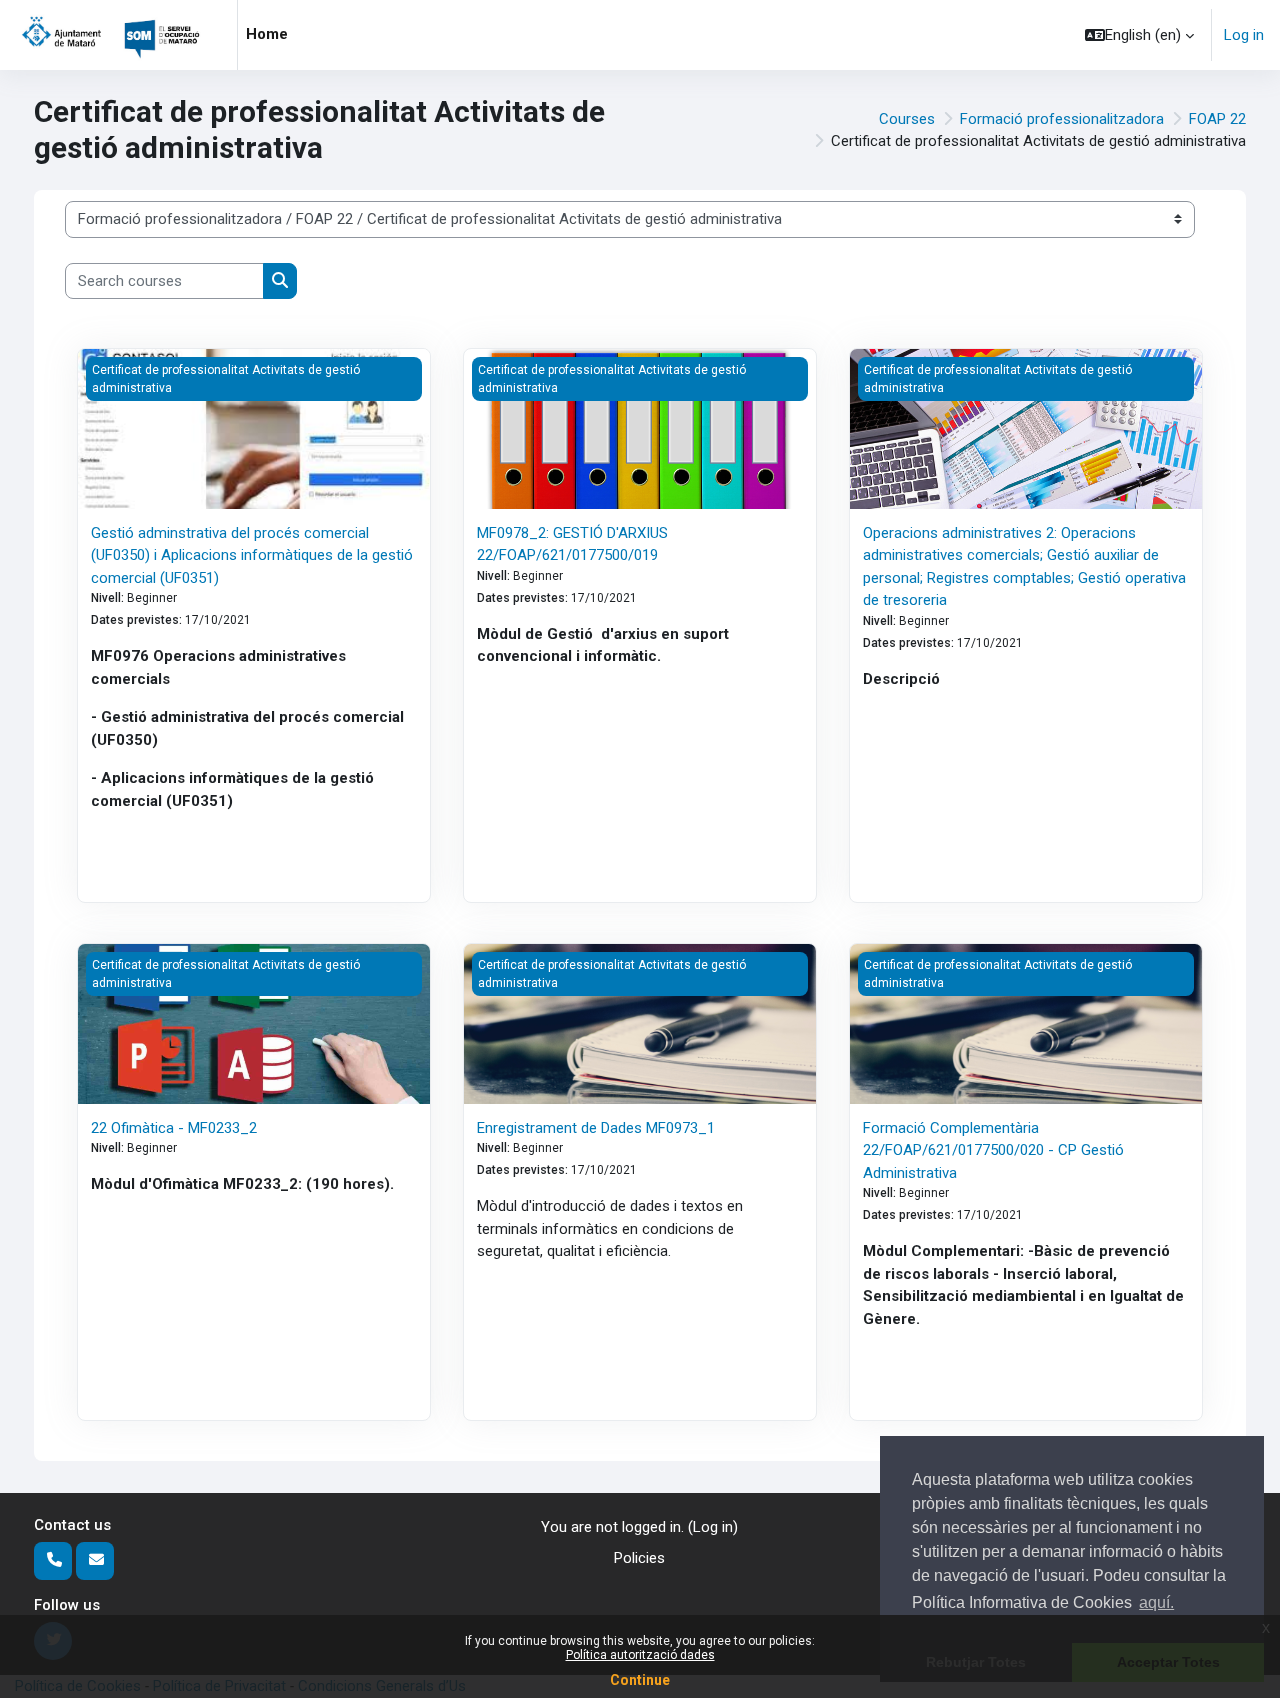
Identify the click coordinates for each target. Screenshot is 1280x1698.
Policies (639, 1558)
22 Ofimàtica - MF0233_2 (174, 1128)
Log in (1244, 35)
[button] (1139, 35)
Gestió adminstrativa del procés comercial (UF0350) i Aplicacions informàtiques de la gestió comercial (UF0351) (252, 555)
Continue (640, 1680)
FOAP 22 (1217, 119)
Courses (907, 119)
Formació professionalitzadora (1062, 119)
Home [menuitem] (267, 34)
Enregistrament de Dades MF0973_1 (596, 1128)
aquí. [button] (1156, 1602)
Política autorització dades (640, 1655)
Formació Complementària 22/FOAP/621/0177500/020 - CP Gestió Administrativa (993, 1150)
